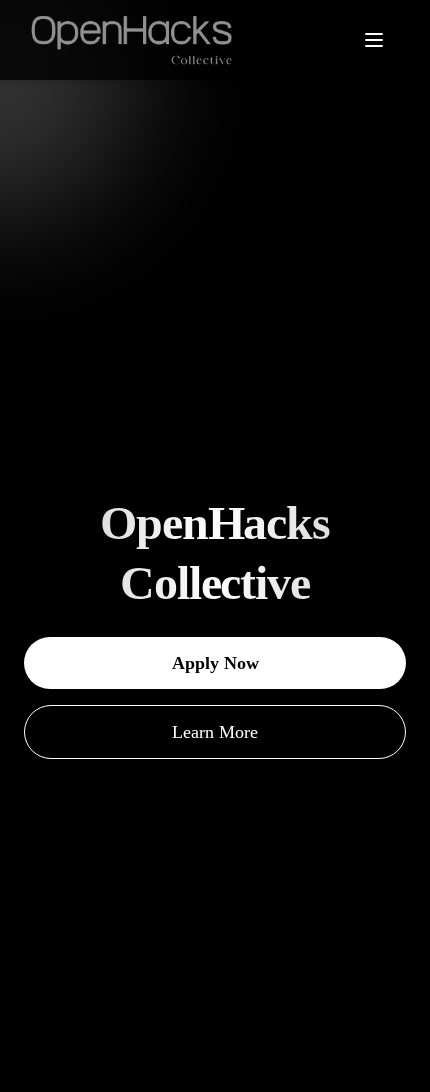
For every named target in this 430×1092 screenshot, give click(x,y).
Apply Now (215, 663)
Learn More (215, 732)
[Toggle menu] (384, 40)
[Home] (136, 40)
